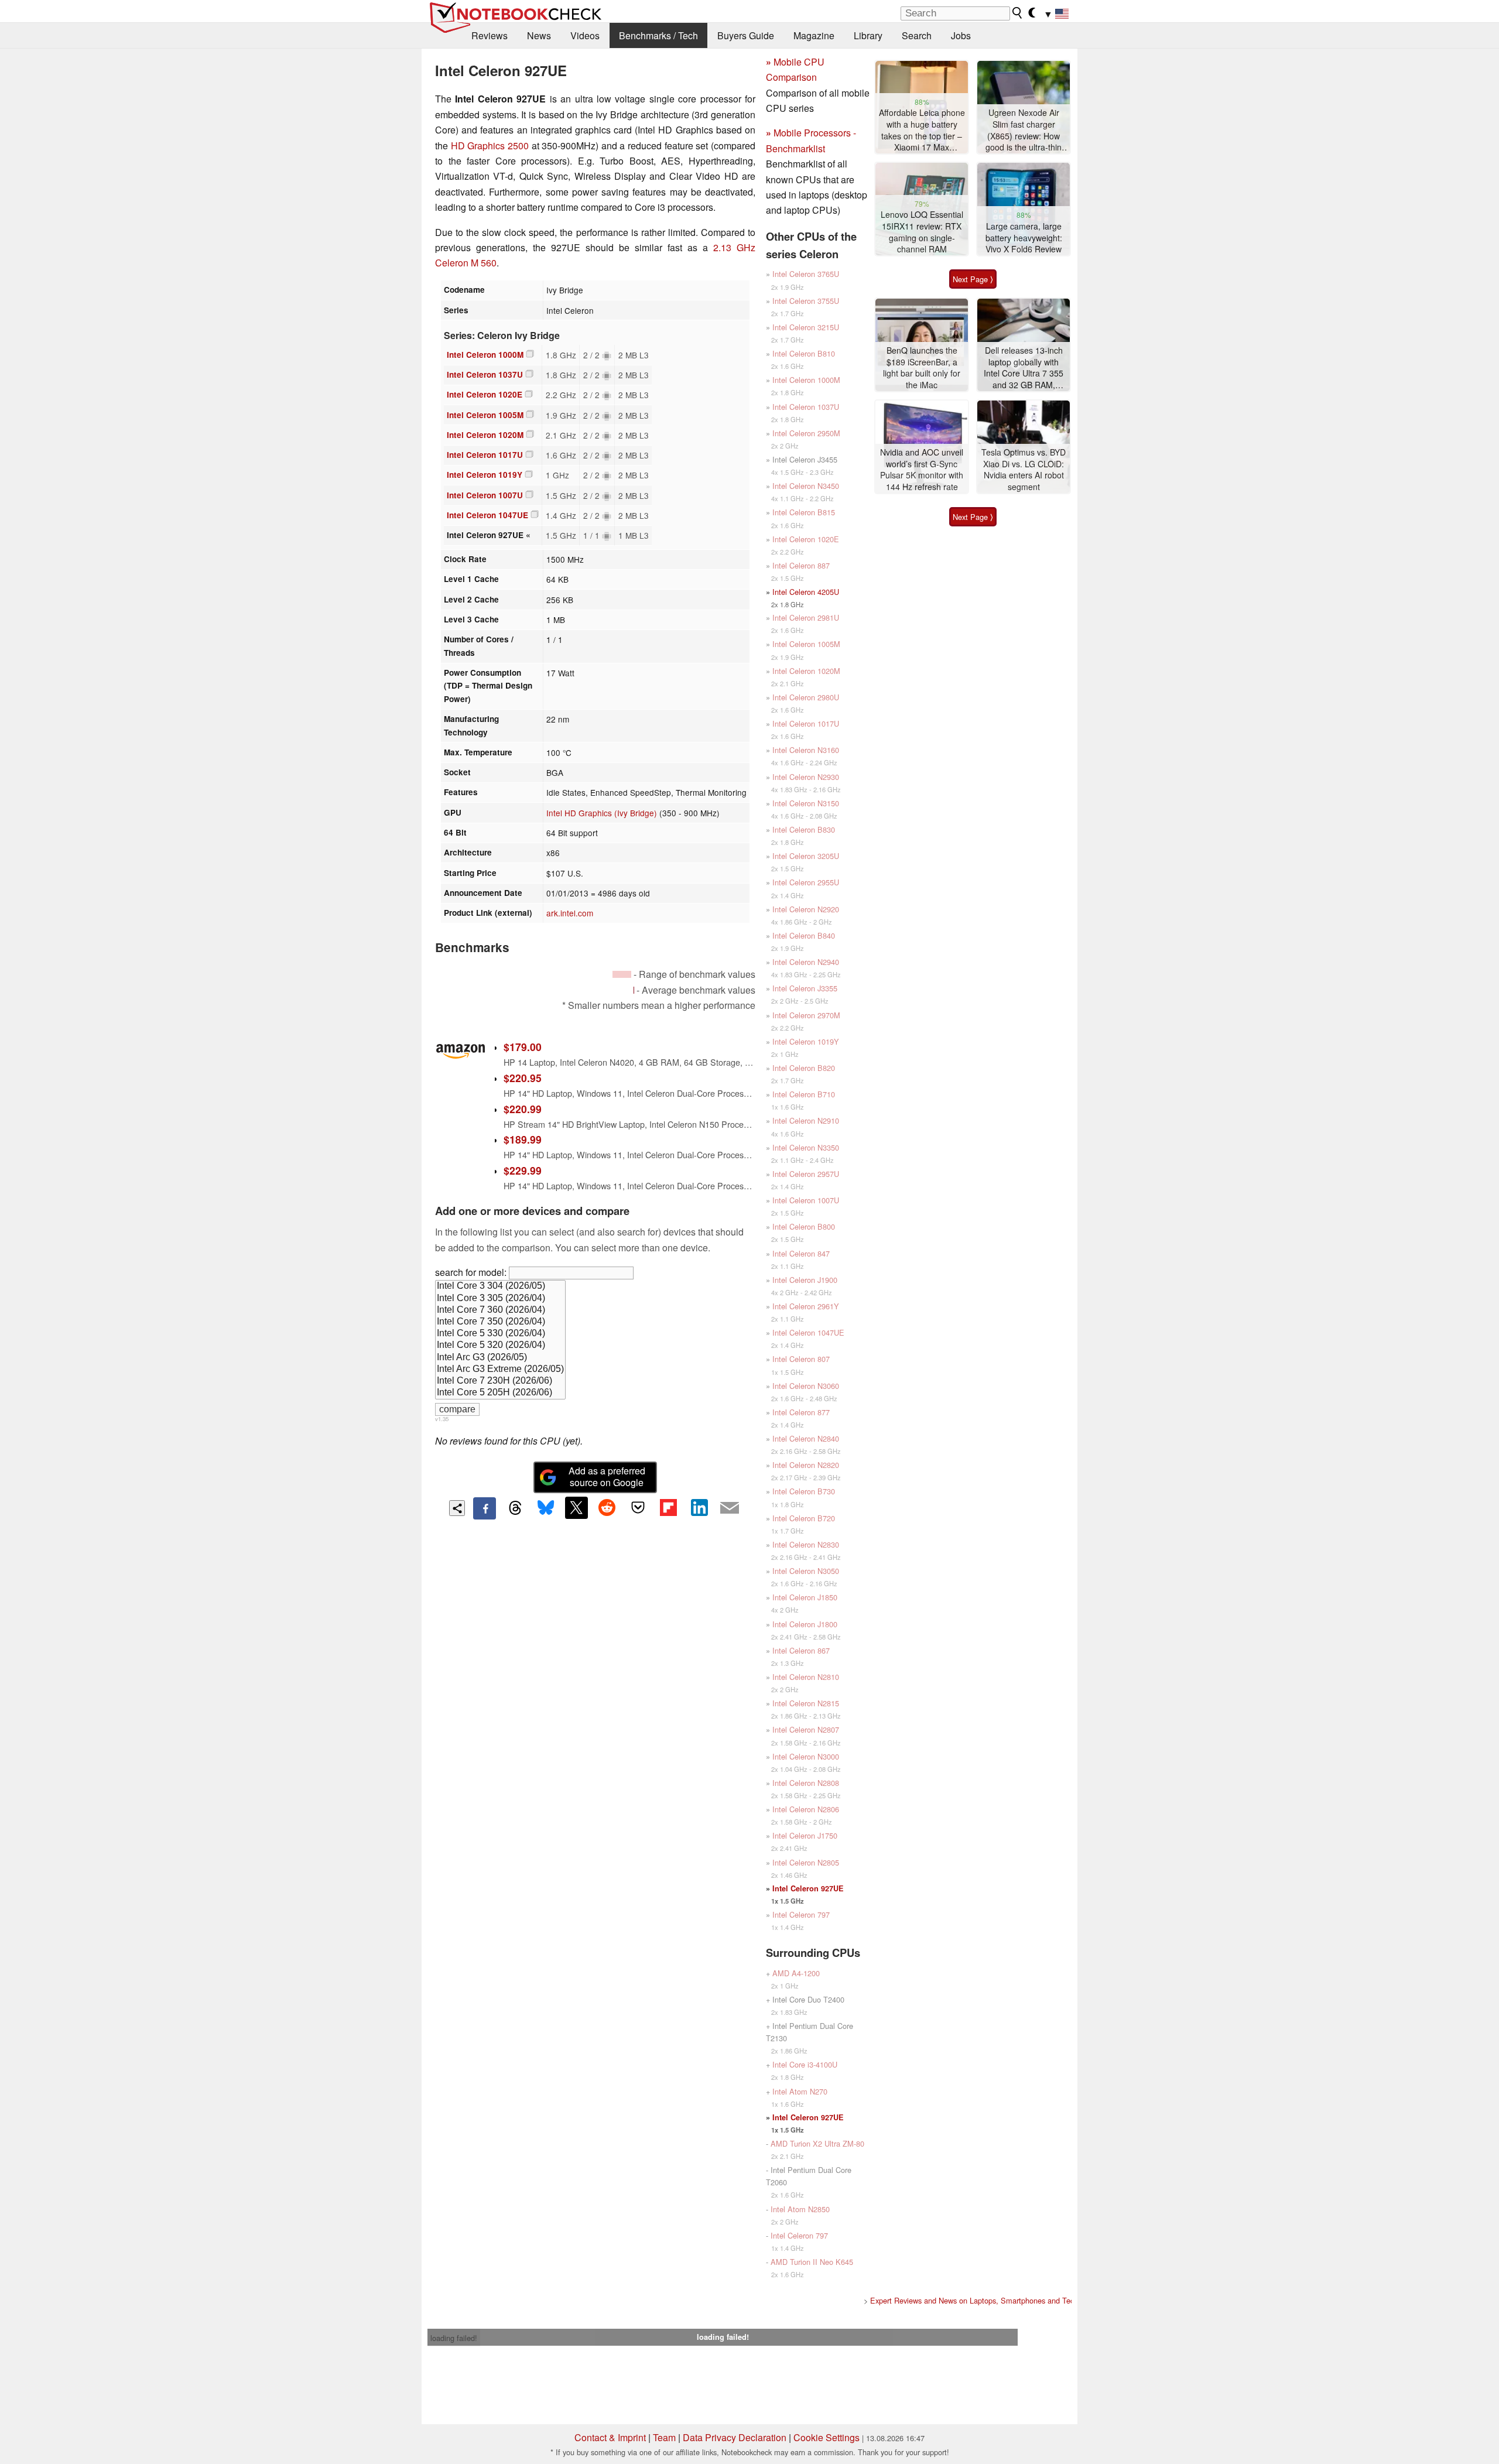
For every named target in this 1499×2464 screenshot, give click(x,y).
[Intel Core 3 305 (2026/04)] (500, 1299)
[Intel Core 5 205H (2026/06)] (500, 1393)
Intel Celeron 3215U (806, 327)
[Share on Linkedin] (699, 1508)
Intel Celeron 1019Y (485, 475)
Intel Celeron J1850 (805, 1597)
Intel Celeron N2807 (806, 1729)
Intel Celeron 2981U (806, 617)
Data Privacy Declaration (735, 2437)
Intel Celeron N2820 (806, 1465)
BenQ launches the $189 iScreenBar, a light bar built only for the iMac (922, 368)
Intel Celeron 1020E (485, 394)
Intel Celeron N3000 (806, 1756)
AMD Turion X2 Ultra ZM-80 (817, 2143)
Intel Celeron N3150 (806, 803)
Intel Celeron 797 (801, 1914)
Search (917, 35)
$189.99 (523, 1139)
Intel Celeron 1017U (485, 455)
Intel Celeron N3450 (806, 486)
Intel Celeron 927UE (808, 1888)
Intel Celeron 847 (801, 1253)
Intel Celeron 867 (801, 1650)
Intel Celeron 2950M (806, 433)
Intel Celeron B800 (804, 1226)
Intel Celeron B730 (804, 1491)
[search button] (1018, 13)
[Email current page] (730, 1508)
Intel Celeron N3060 (806, 1386)
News (539, 35)
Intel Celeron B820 (804, 1068)
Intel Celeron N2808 (806, 1783)
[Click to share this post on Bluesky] (546, 1508)
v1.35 (442, 1419)
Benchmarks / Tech (658, 35)
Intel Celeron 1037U (485, 374)
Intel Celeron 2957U (806, 1174)
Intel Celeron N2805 (806, 1862)
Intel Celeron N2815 (806, 1703)
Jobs (961, 35)
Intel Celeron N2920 (806, 909)
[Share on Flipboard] (668, 1508)
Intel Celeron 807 (801, 1359)
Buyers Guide (746, 35)
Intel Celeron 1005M (485, 415)
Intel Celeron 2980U (806, 697)
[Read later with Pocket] (638, 1508)
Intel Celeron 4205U (806, 592)
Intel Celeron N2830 (806, 1544)
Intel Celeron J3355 (805, 988)
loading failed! (454, 2338)
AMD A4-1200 (796, 1973)
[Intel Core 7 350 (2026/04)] (500, 1322)
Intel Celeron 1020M (485, 435)
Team (664, 2437)
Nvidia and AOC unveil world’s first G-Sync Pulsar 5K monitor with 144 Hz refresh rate (922, 470)
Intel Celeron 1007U (485, 495)
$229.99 (523, 1170)
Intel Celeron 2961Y (806, 1306)
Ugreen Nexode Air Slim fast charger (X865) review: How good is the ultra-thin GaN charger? (1024, 130)
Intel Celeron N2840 (806, 1438)
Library (868, 35)
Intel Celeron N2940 (806, 962)
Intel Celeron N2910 (806, 1120)
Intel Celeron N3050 (806, 1571)
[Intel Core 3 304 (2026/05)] (500, 1286)
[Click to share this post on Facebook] (484, 1508)
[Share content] (457, 1508)
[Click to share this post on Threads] (515, 1508)
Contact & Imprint (610, 2437)
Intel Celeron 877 (801, 1412)
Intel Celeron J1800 (805, 1624)
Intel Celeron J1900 (805, 1280)
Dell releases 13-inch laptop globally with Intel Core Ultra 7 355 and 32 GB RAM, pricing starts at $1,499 (1024, 368)
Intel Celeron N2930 (806, 777)
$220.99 (523, 1109)
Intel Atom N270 (800, 2091)
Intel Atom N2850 (800, 2209)
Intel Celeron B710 (804, 1094)
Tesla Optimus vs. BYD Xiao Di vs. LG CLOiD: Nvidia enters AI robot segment (1024, 470)
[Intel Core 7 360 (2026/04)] (500, 1310)
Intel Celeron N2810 (806, 1677)
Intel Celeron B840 (804, 935)
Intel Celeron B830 (804, 829)
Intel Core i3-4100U (805, 2064)
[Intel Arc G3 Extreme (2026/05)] (500, 1370)
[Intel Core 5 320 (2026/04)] (500, 1346)
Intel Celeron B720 (804, 1518)
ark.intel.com (570, 913)
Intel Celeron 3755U (806, 301)
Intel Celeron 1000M (485, 355)
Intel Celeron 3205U (806, 856)
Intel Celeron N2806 (806, 1809)
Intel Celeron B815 (804, 512)
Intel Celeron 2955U (806, 882)
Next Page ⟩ (973, 279)
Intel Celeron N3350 (806, 1147)
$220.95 (523, 1078)
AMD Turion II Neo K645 (812, 2262)
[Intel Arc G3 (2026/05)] (500, 1358)
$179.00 (523, 1047)
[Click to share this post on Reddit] (607, 1508)
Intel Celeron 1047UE (487, 515)
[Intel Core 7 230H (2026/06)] (500, 1381)
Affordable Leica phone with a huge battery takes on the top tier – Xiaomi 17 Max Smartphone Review (922, 130)
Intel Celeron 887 (801, 565)
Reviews (490, 35)
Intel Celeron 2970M (806, 1015)
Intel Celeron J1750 (805, 1835)
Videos (585, 35)
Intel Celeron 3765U (806, 274)
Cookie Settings (826, 2437)
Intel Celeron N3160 (806, 750)
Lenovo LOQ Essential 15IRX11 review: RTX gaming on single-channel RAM (922, 232)
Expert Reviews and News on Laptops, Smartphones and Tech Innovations (994, 2300)
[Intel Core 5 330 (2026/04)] (500, 1334)
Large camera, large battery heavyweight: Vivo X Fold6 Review (1024, 238)
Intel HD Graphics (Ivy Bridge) (602, 813)
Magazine (814, 35)
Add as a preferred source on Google (607, 1477)
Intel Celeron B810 (804, 353)
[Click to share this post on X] (576, 1508)
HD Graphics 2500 (490, 146)
